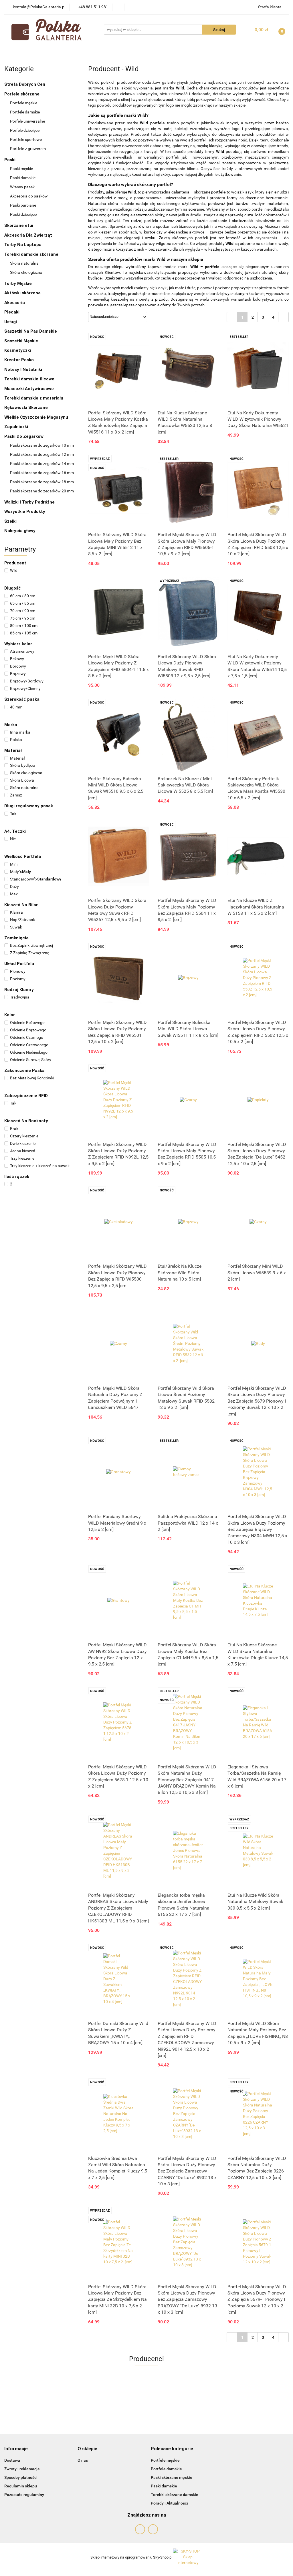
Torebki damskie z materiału (34, 398)
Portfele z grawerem (28, 149)
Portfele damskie (25, 112)
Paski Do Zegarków (24, 436)
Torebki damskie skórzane (32, 254)
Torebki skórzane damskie (175, 2495)
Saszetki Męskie (22, 341)
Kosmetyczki (18, 350)
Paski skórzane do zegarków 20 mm (42, 491)
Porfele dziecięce (25, 130)
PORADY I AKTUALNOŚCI (228, 51)
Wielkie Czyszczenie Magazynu (36, 417)
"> (20, 872)
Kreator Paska (19, 360)
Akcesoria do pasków (29, 196)
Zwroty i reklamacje (22, 2469)
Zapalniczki (17, 427)
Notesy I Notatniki (23, 370)
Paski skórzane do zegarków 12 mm (42, 454)
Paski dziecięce (23, 214)
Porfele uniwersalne (27, 121)
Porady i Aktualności (169, 2503)
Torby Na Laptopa (23, 245)
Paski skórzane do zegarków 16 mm (42, 473)
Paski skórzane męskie (172, 2477)
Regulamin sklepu (21, 2486)
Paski (10, 160)
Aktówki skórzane (23, 293)
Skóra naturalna (25, 263)
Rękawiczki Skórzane (27, 408)
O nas (83, 2460)
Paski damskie (23, 178)
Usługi (11, 322)
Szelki (10, 521)
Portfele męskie (24, 103)
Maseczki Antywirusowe (29, 389)
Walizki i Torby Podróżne (29, 502)
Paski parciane (23, 205)
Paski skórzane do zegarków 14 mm (42, 464)
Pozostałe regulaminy (24, 2495)
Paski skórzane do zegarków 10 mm (42, 445)
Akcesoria (15, 303)
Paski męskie (22, 169)
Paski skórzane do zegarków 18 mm (42, 482)
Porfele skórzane (22, 94)
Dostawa (12, 2460)
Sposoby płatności (21, 2477)
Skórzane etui (19, 225)
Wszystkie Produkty (25, 512)
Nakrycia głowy (20, 531)
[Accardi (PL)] (146, 2399)
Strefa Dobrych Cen (25, 84)
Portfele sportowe (26, 139)
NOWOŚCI (55, 51)
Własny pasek (23, 187)
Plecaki (12, 312)
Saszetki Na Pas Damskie (31, 331)
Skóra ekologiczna (27, 272)
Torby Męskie (19, 283)
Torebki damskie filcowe (30, 379)
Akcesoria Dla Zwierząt (29, 235)
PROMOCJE (86, 51)
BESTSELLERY (122, 51)
